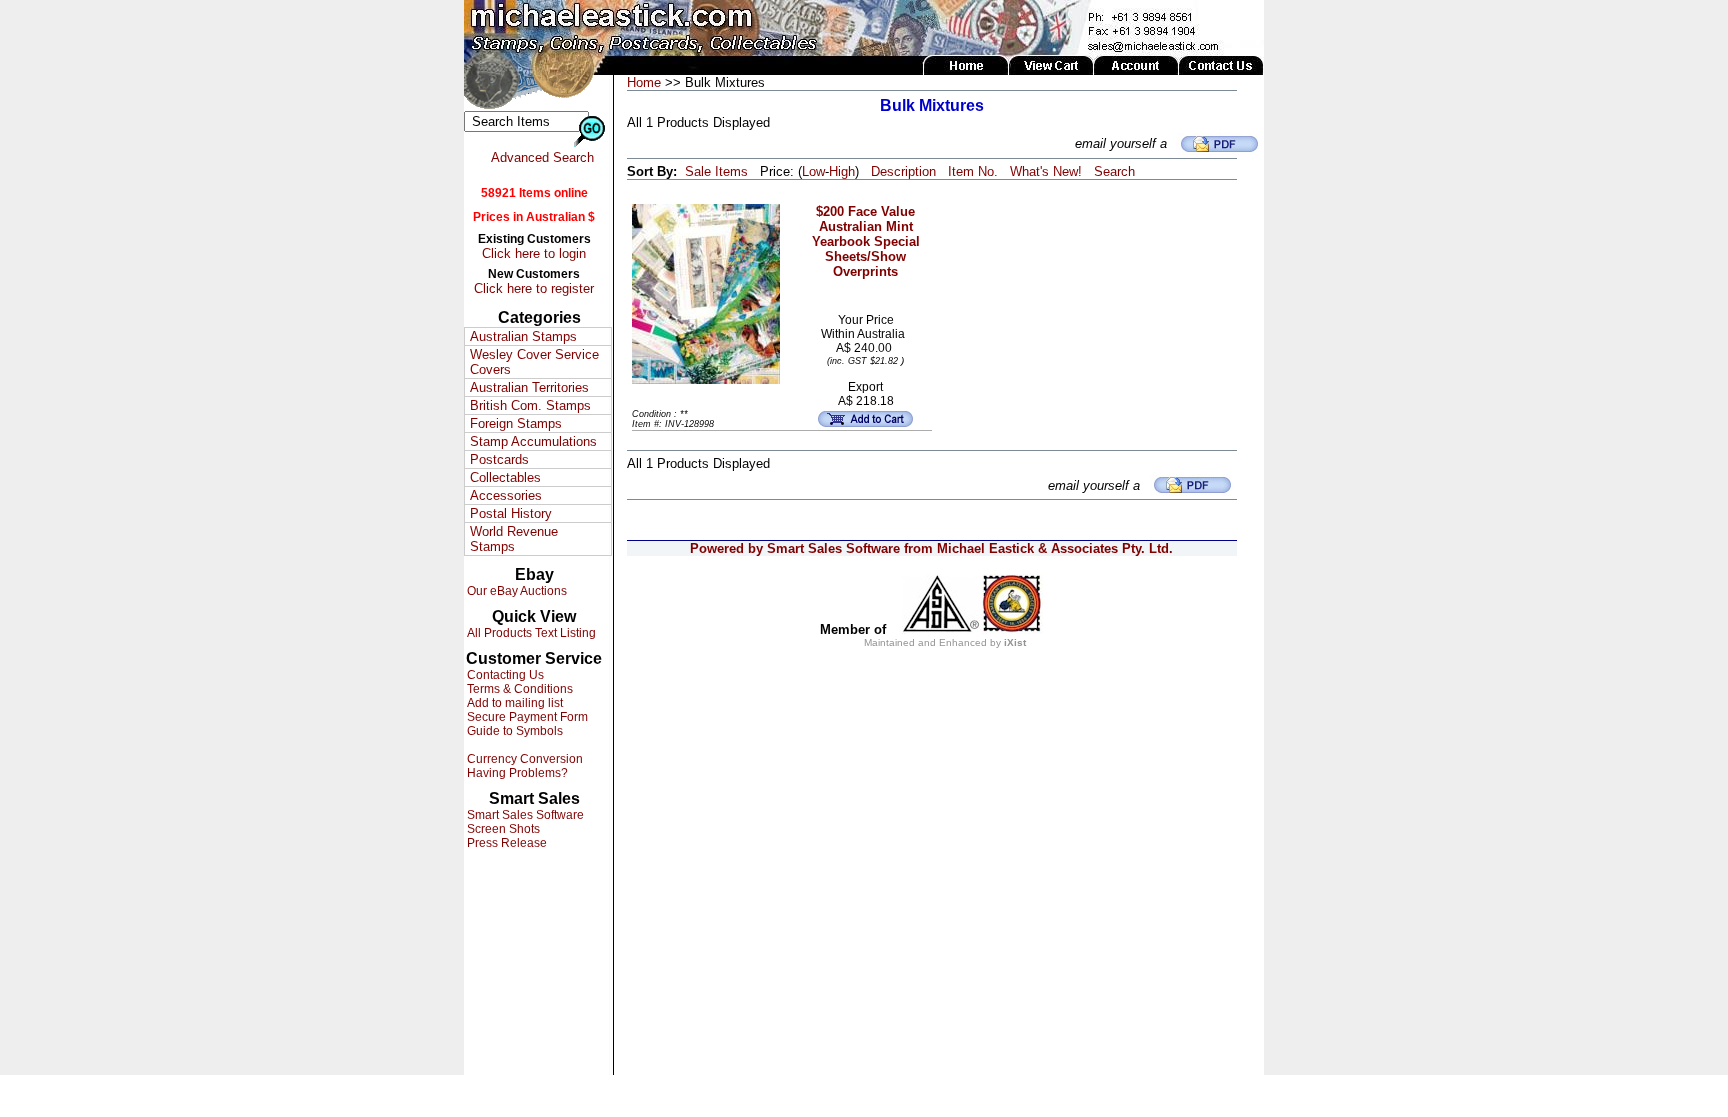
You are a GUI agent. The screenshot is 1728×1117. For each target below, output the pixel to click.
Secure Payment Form (526, 717)
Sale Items (716, 171)
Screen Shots (502, 829)
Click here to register (534, 288)
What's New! (1046, 171)
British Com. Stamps (530, 405)
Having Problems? (516, 773)
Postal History (511, 513)
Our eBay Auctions (515, 591)
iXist (1015, 642)
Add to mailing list (513, 703)
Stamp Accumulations (533, 441)
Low (813, 171)
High (842, 171)
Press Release (505, 843)
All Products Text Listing (530, 633)
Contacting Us (504, 675)
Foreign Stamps (516, 423)
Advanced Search (542, 157)
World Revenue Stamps (514, 539)
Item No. (973, 171)
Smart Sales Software (524, 815)
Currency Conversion (523, 759)
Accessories (506, 495)
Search (1114, 171)
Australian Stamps (523, 336)
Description (903, 171)
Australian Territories (529, 387)
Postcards (499, 459)
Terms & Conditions (518, 689)
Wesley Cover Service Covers (534, 362)
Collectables (505, 477)
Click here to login (534, 253)
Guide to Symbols (513, 731)
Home (644, 82)
